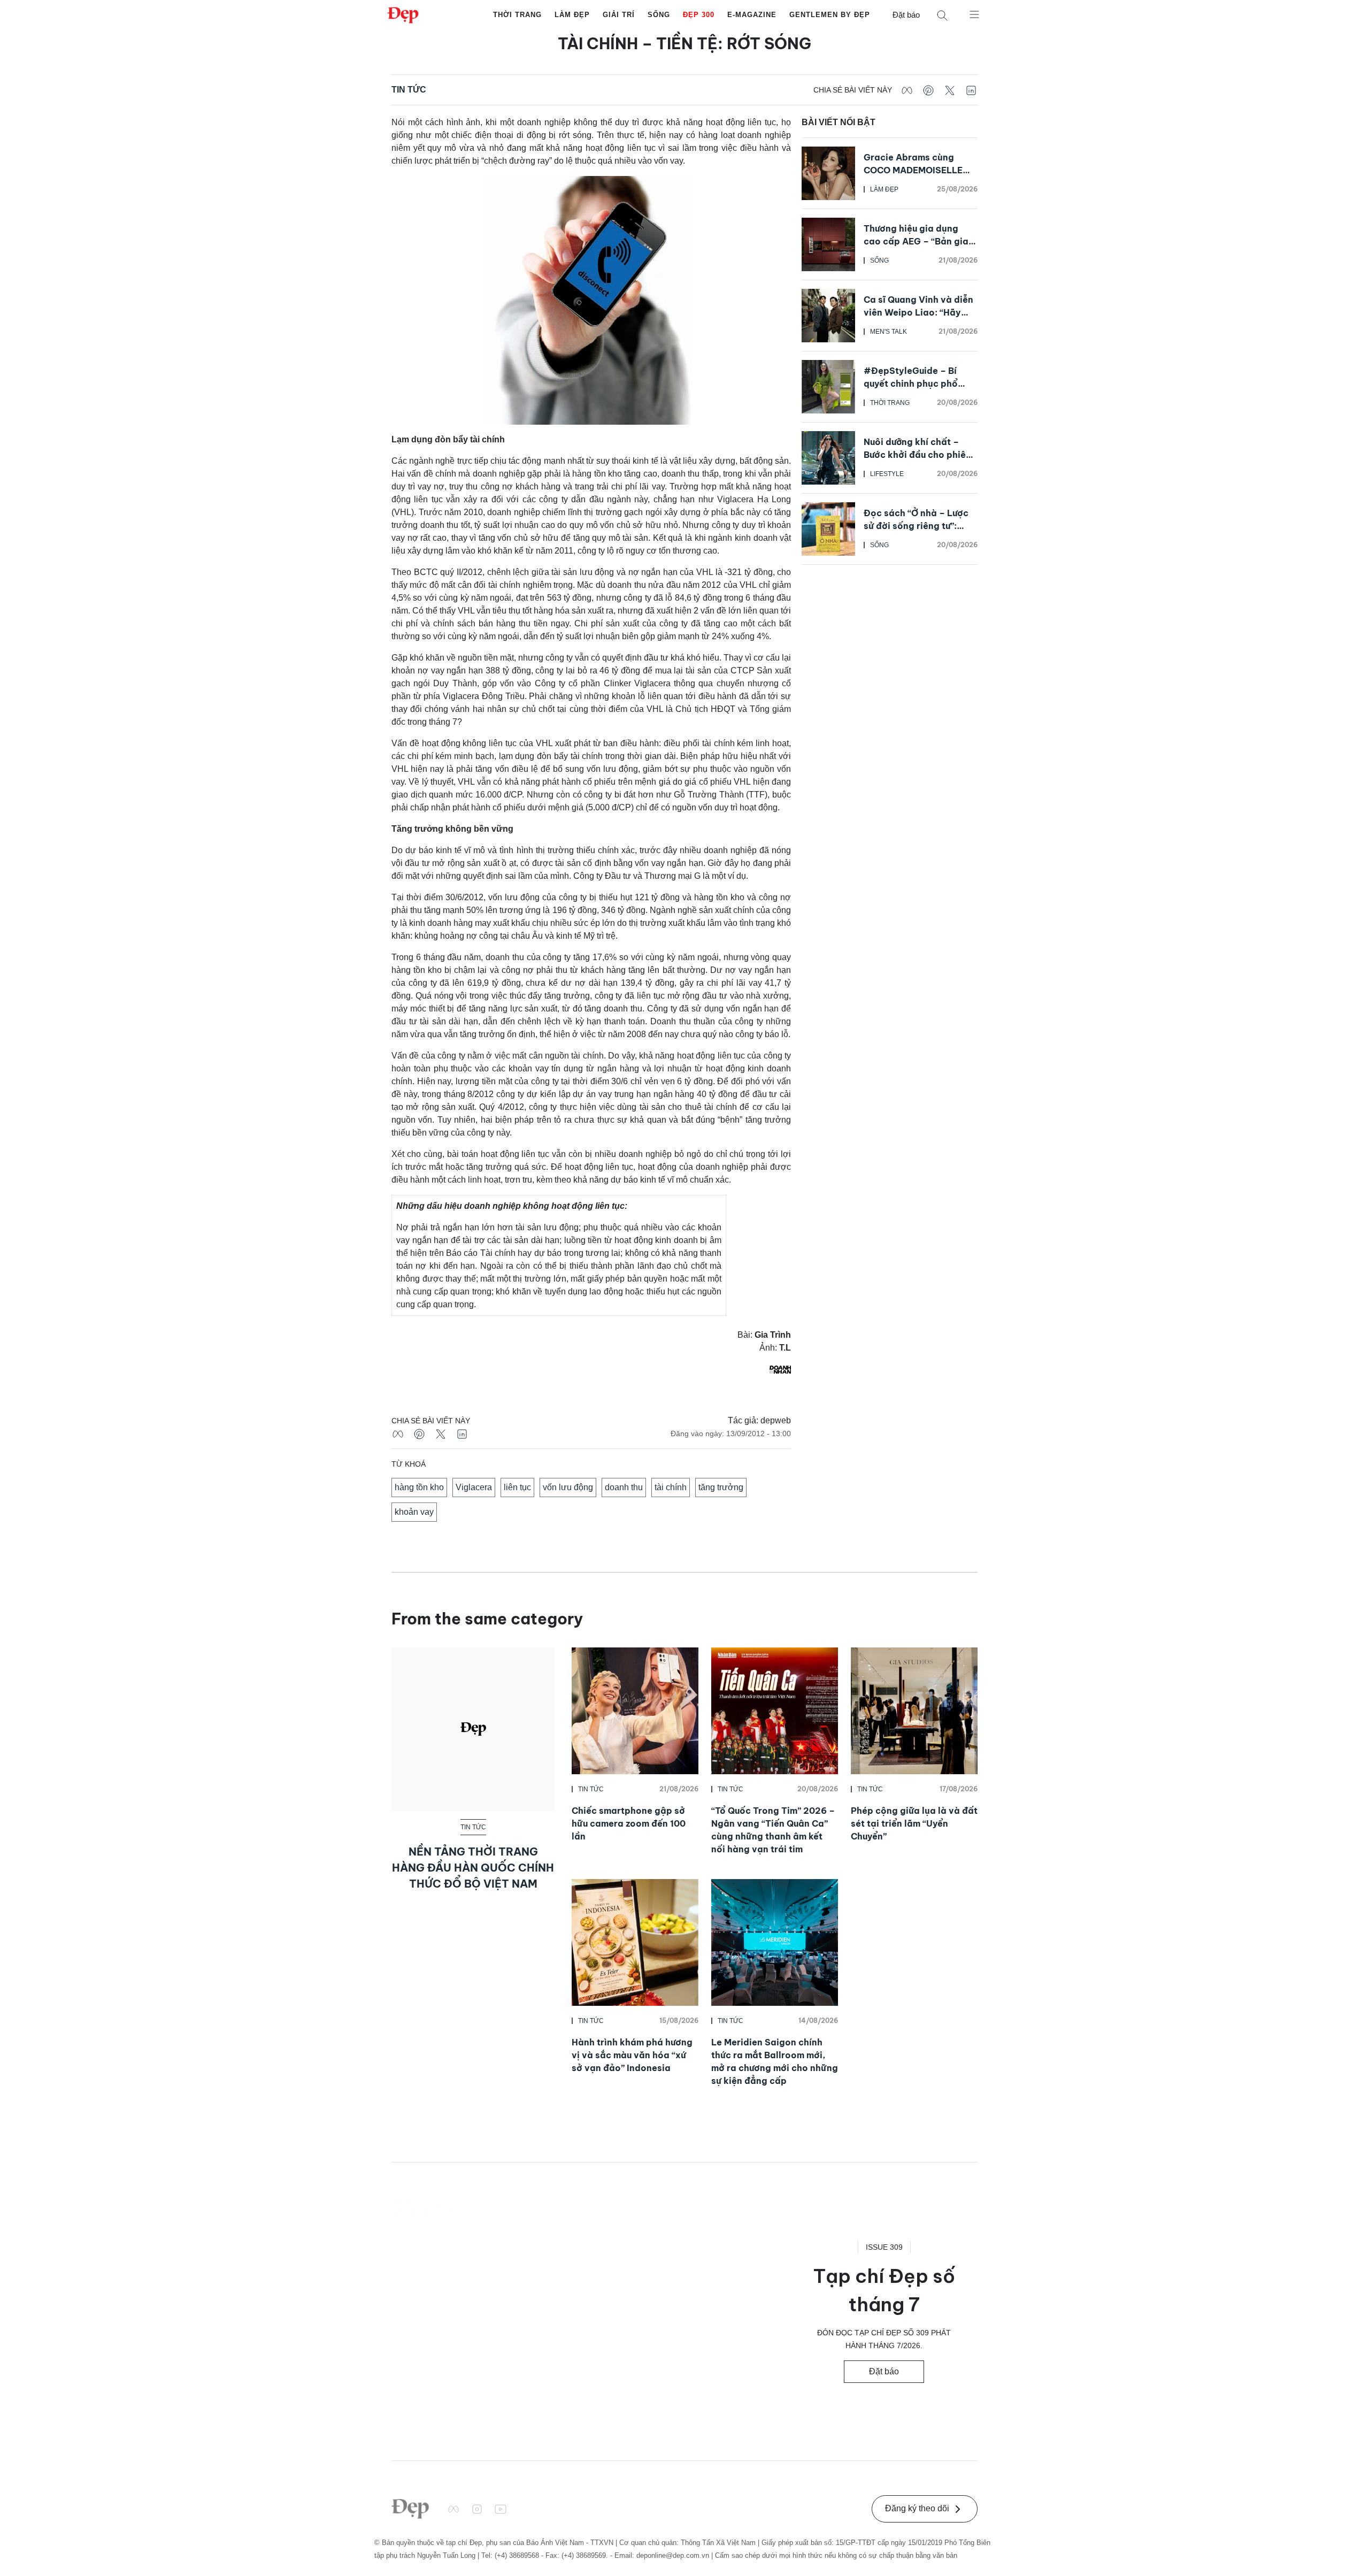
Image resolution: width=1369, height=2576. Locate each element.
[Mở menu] (974, 14)
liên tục (517, 1487)
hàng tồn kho (419, 1487)
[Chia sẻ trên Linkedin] (971, 90)
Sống (659, 15)
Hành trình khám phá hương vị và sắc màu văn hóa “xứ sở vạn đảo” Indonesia (632, 2055)
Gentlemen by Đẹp (830, 15)
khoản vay (414, 1512)
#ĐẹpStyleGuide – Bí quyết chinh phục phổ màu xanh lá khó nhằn (911, 384)
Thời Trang (517, 15)
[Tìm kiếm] (942, 15)
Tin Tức (409, 90)
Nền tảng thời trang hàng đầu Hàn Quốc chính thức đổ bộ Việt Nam (473, 1868)
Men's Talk (889, 332)
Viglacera (474, 1487)
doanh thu (624, 1487)
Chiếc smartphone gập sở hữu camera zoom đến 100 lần (629, 1823)
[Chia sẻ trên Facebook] (907, 90)
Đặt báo (906, 15)
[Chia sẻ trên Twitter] (950, 90)
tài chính (671, 1487)
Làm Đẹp (572, 15)
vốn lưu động (568, 1487)
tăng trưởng (721, 1487)
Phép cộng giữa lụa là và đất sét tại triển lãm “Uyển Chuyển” (914, 1823)
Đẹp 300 (699, 15)
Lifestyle (887, 474)
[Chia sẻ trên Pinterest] (928, 90)
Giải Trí (619, 15)
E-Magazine (752, 15)
